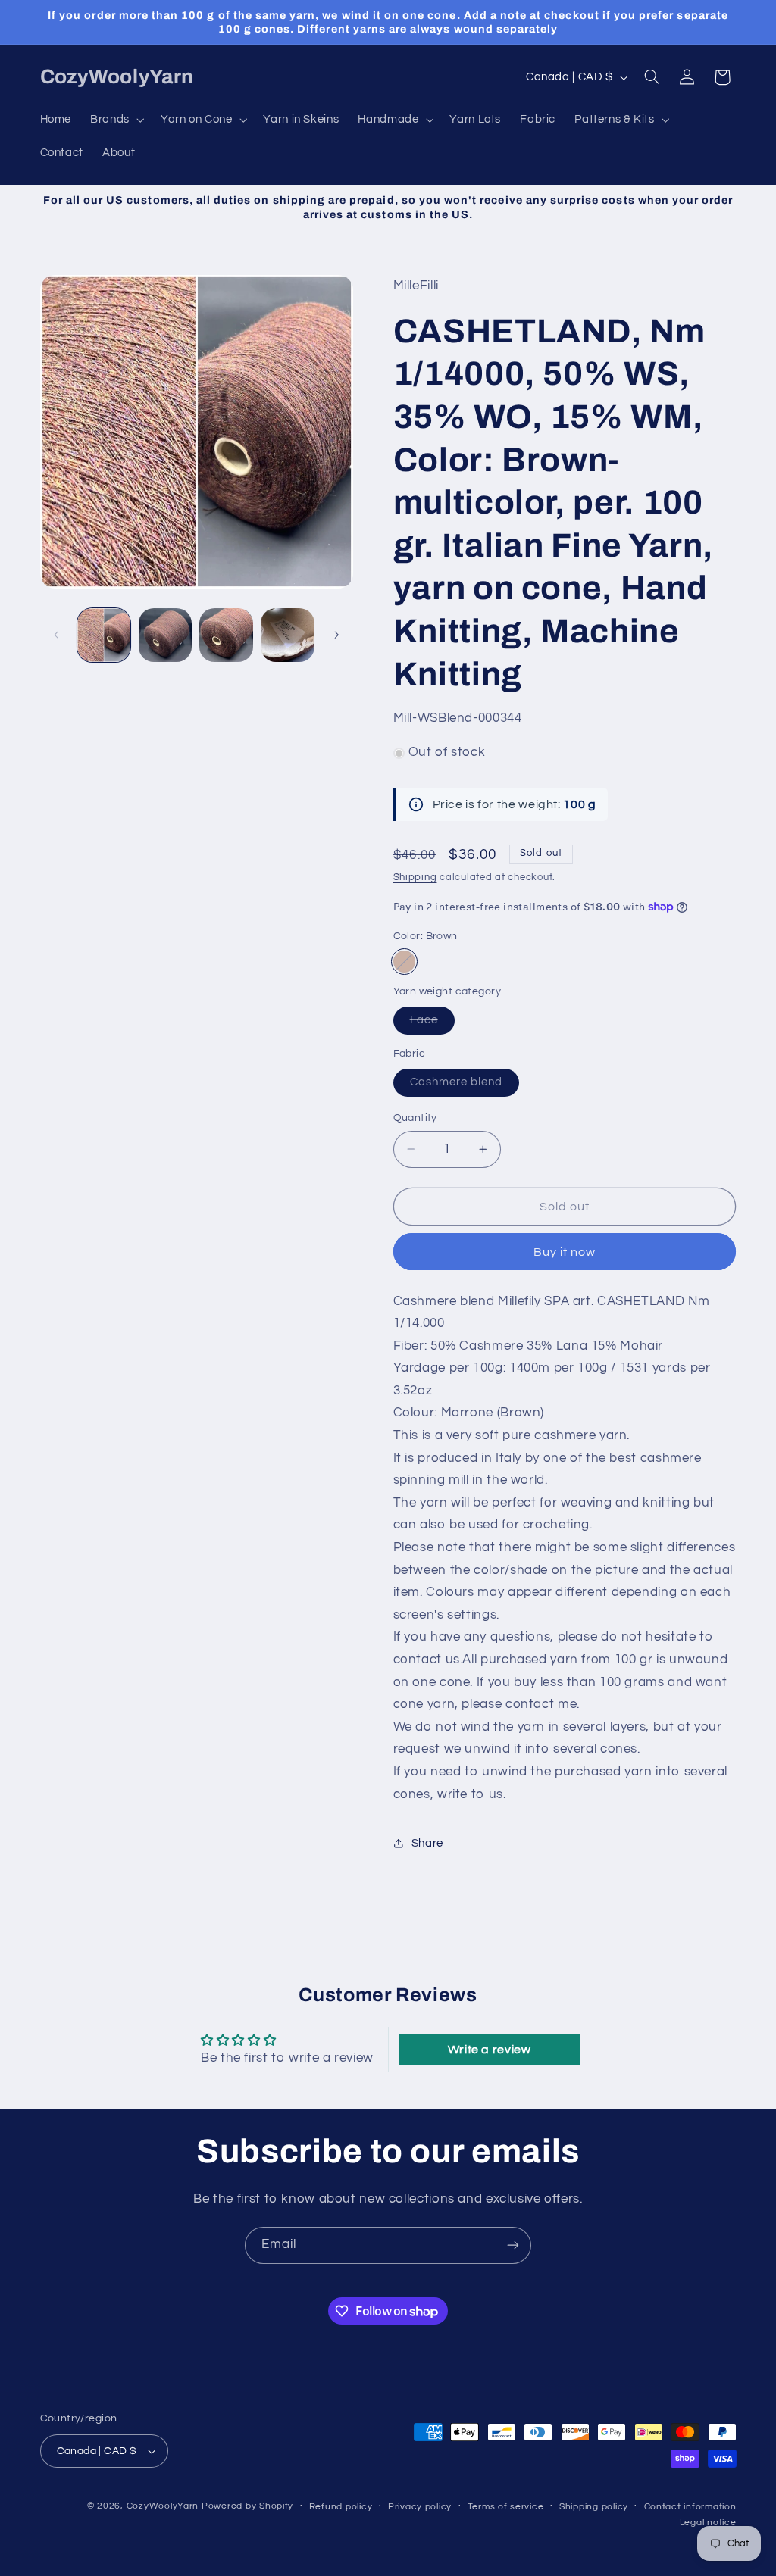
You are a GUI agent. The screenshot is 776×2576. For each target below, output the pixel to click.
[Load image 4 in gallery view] (287, 635)
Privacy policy (420, 2507)
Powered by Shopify (247, 2506)
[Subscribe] (513, 2245)
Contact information (690, 2507)
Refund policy (341, 2507)
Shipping (415, 877)
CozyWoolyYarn (163, 2506)
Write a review (490, 2050)
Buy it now (565, 1252)
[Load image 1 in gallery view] (104, 635)
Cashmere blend (465, 1086)
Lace (432, 1024)
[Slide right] (336, 635)
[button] (116, 120)
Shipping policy (594, 2507)
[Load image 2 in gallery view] (165, 635)
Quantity (415, 1118)
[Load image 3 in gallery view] (226, 635)
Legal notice (708, 2523)
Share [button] (427, 1843)
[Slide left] (57, 635)
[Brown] (404, 962)
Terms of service (506, 2507)
